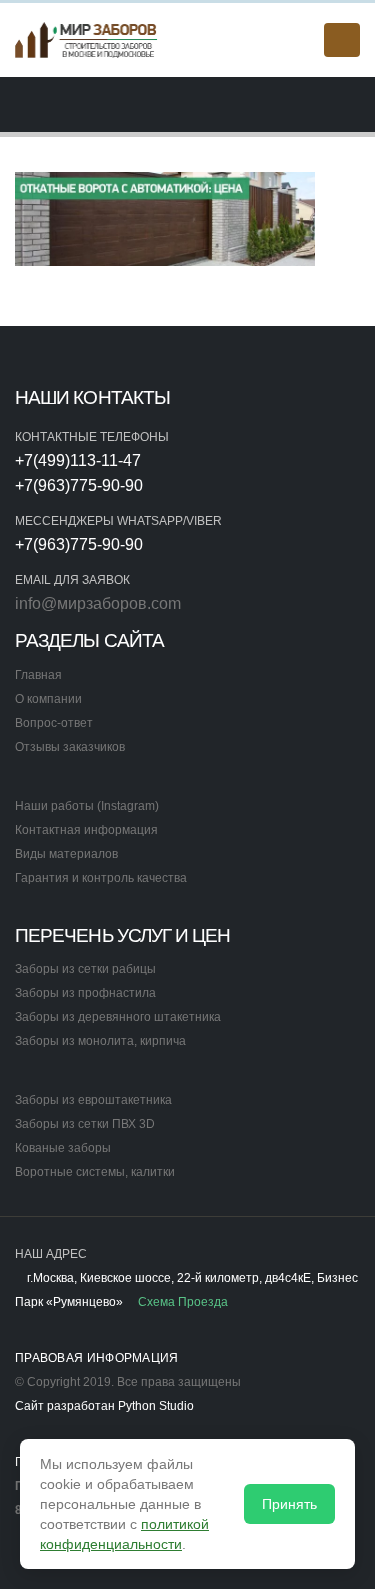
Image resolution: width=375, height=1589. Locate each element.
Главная (38, 674)
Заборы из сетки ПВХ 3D (85, 1123)
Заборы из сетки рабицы (85, 968)
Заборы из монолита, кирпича (100, 1040)
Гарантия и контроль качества (101, 877)
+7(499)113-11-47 (78, 460)
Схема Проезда (181, 1301)
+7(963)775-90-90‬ (79, 485)
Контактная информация (86, 829)
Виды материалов (66, 853)
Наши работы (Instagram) (87, 805)
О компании (48, 698)
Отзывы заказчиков (70, 746)
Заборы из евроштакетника (93, 1099)
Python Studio (156, 1405)
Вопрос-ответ (54, 722)
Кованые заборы (63, 1147)
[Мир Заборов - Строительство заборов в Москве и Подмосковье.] (86, 39)
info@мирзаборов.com (98, 603)
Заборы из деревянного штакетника (118, 1016)
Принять (289, 1504)
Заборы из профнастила (85, 992)
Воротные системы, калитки (95, 1171)
